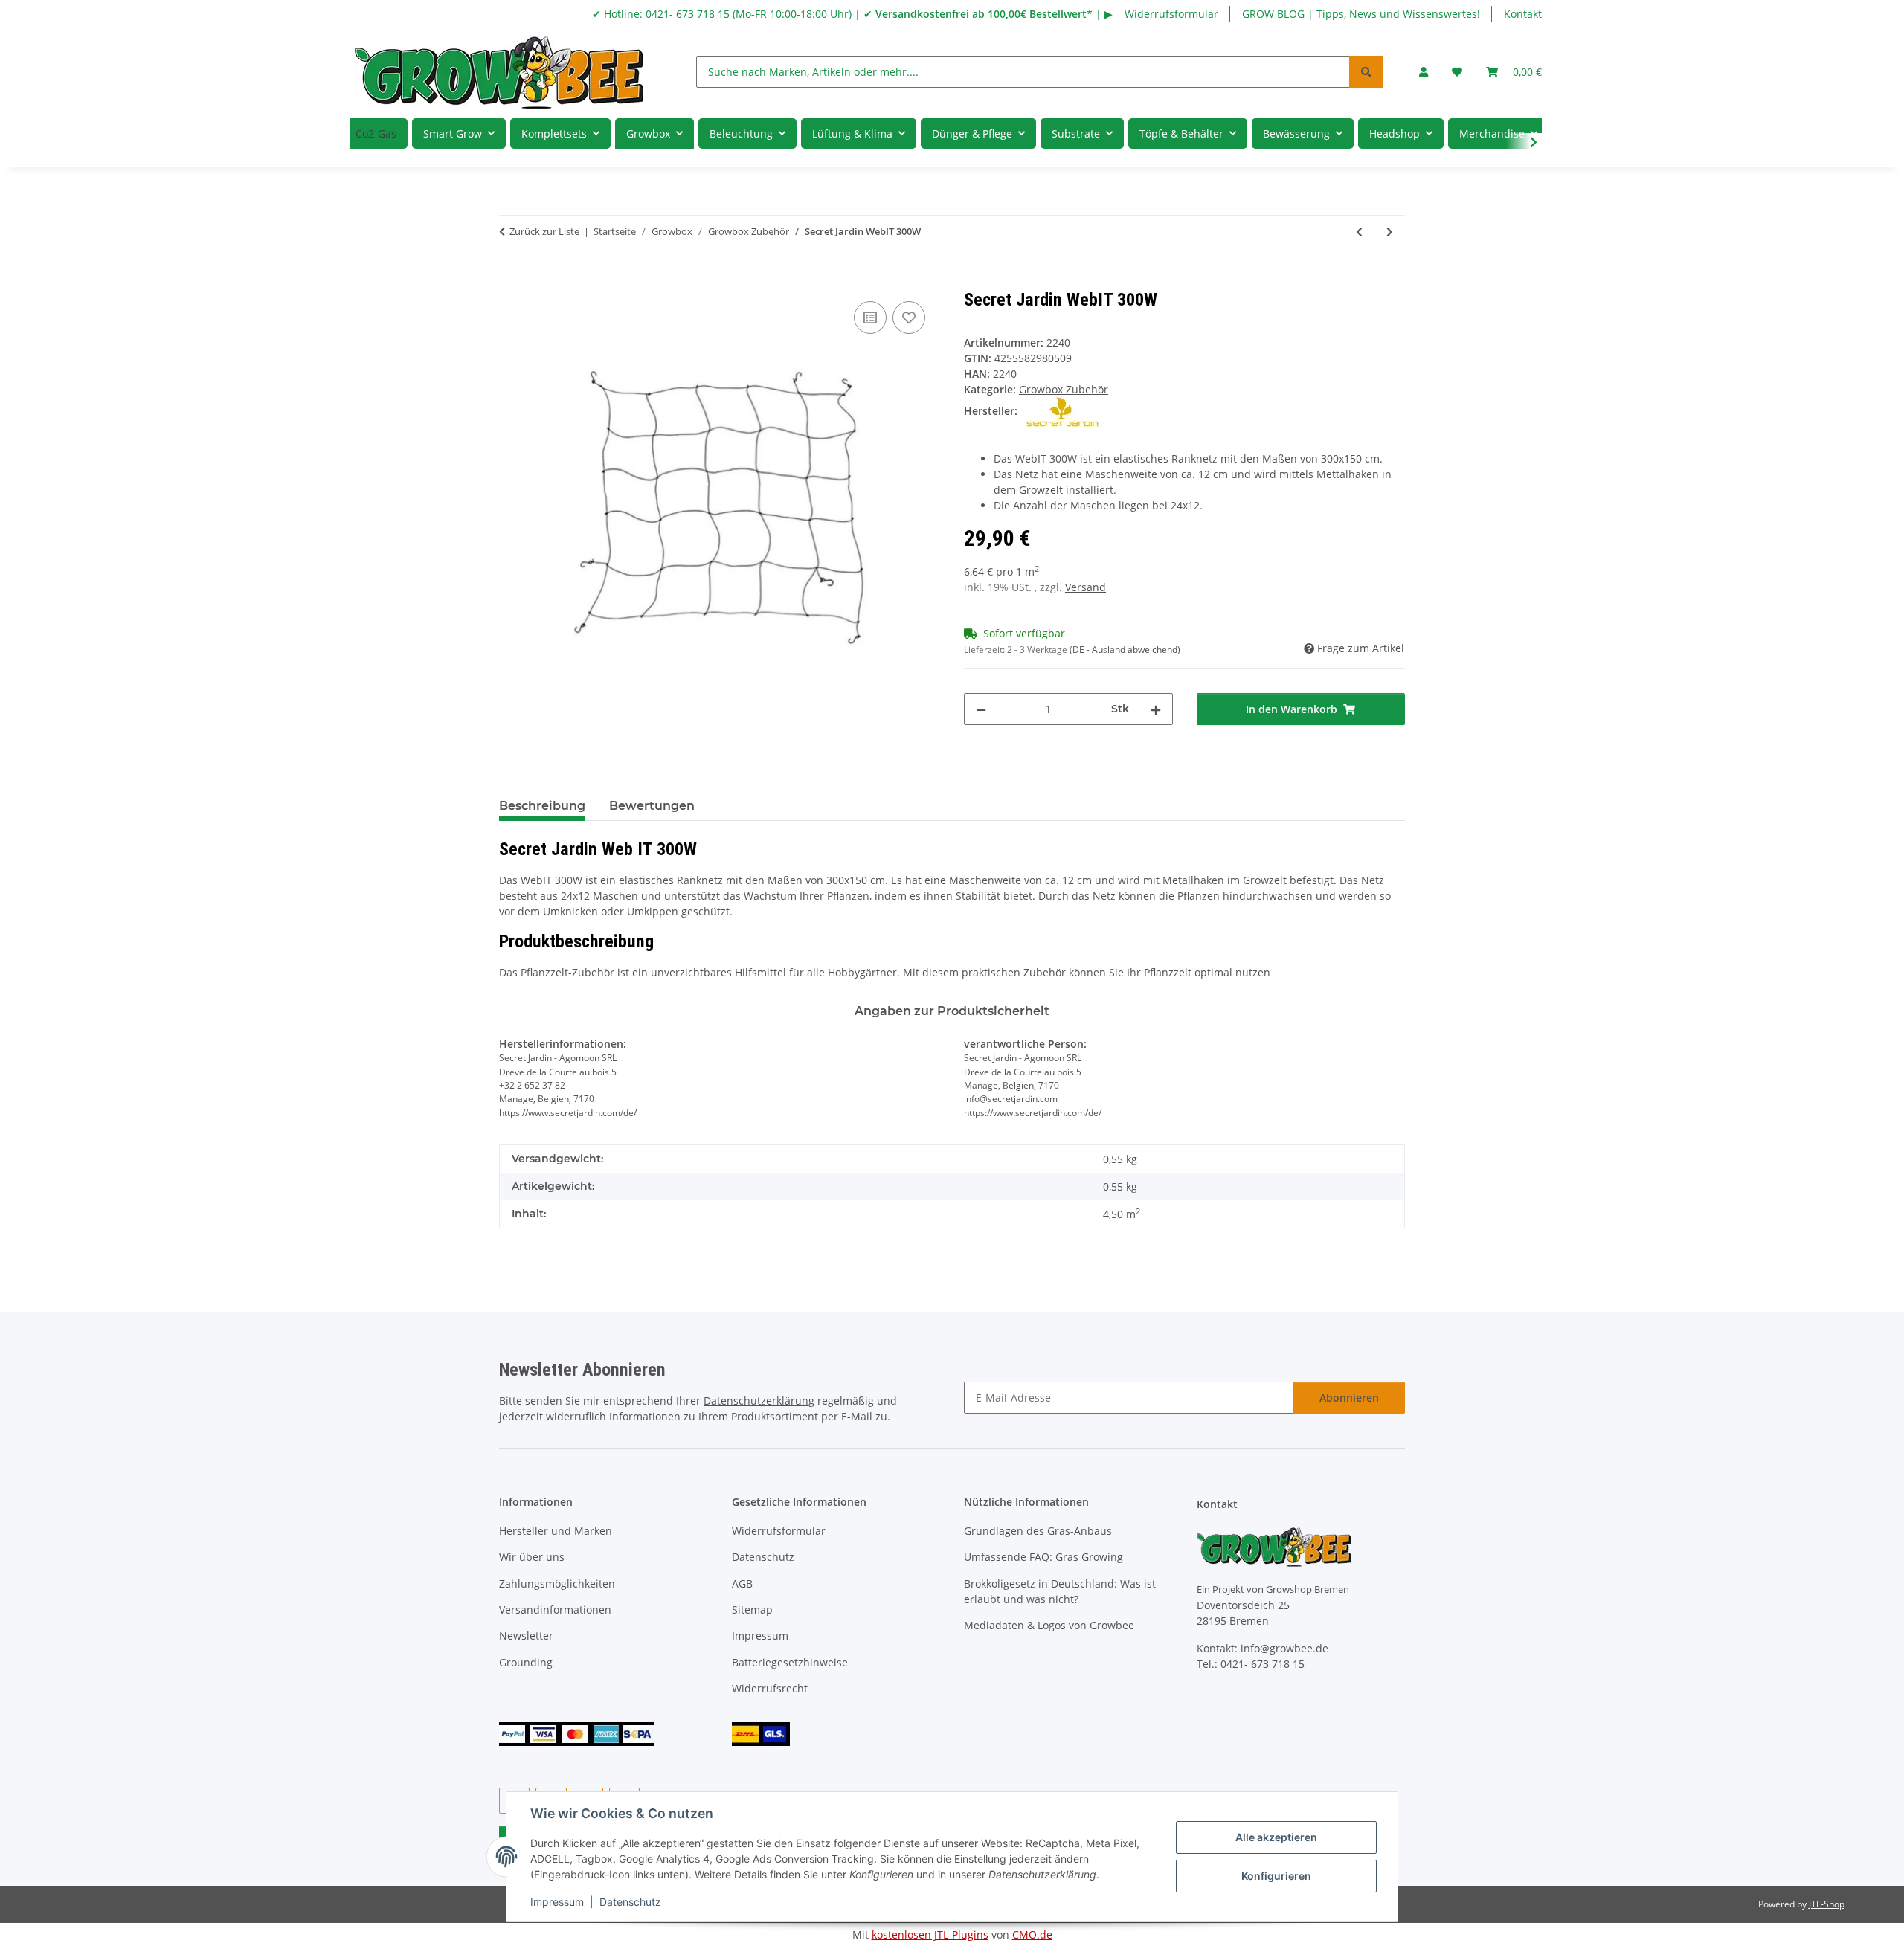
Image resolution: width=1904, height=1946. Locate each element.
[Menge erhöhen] (1156, 709)
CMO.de (1032, 1934)
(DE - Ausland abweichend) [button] (1125, 650)
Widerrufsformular (1171, 14)
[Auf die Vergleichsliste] (870, 318)
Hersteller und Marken (556, 1531)
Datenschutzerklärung (759, 1401)
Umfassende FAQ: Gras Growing (1043, 1557)
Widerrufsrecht (770, 1688)
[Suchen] (1366, 72)
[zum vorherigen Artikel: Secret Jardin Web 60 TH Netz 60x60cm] (1359, 232)
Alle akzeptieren (1276, 1837)
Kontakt (1523, 14)
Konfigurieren (1276, 1876)
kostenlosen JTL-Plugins (930, 1934)
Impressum (557, 1902)
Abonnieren (1349, 1398)
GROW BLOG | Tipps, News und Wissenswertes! (1361, 14)
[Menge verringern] (981, 709)
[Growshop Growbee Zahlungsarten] (576, 1733)
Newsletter (526, 1636)
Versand (1086, 587)
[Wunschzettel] (1457, 72)
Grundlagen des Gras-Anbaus (1038, 1531)
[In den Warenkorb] (511, 281)
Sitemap (752, 1610)
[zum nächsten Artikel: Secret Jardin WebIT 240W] (1390, 232)
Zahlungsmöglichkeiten (557, 1583)
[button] (1424, 72)
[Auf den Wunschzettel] (909, 318)
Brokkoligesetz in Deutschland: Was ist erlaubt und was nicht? (1060, 1591)
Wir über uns (532, 1557)
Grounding (526, 1662)
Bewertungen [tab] (652, 806)
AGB (742, 1583)
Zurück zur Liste (544, 231)
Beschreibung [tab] (542, 806)
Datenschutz (630, 1902)
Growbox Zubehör (1064, 389)
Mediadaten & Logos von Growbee (1049, 1625)
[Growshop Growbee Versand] (761, 1733)
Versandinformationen (555, 1610)
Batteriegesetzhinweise (790, 1662)
